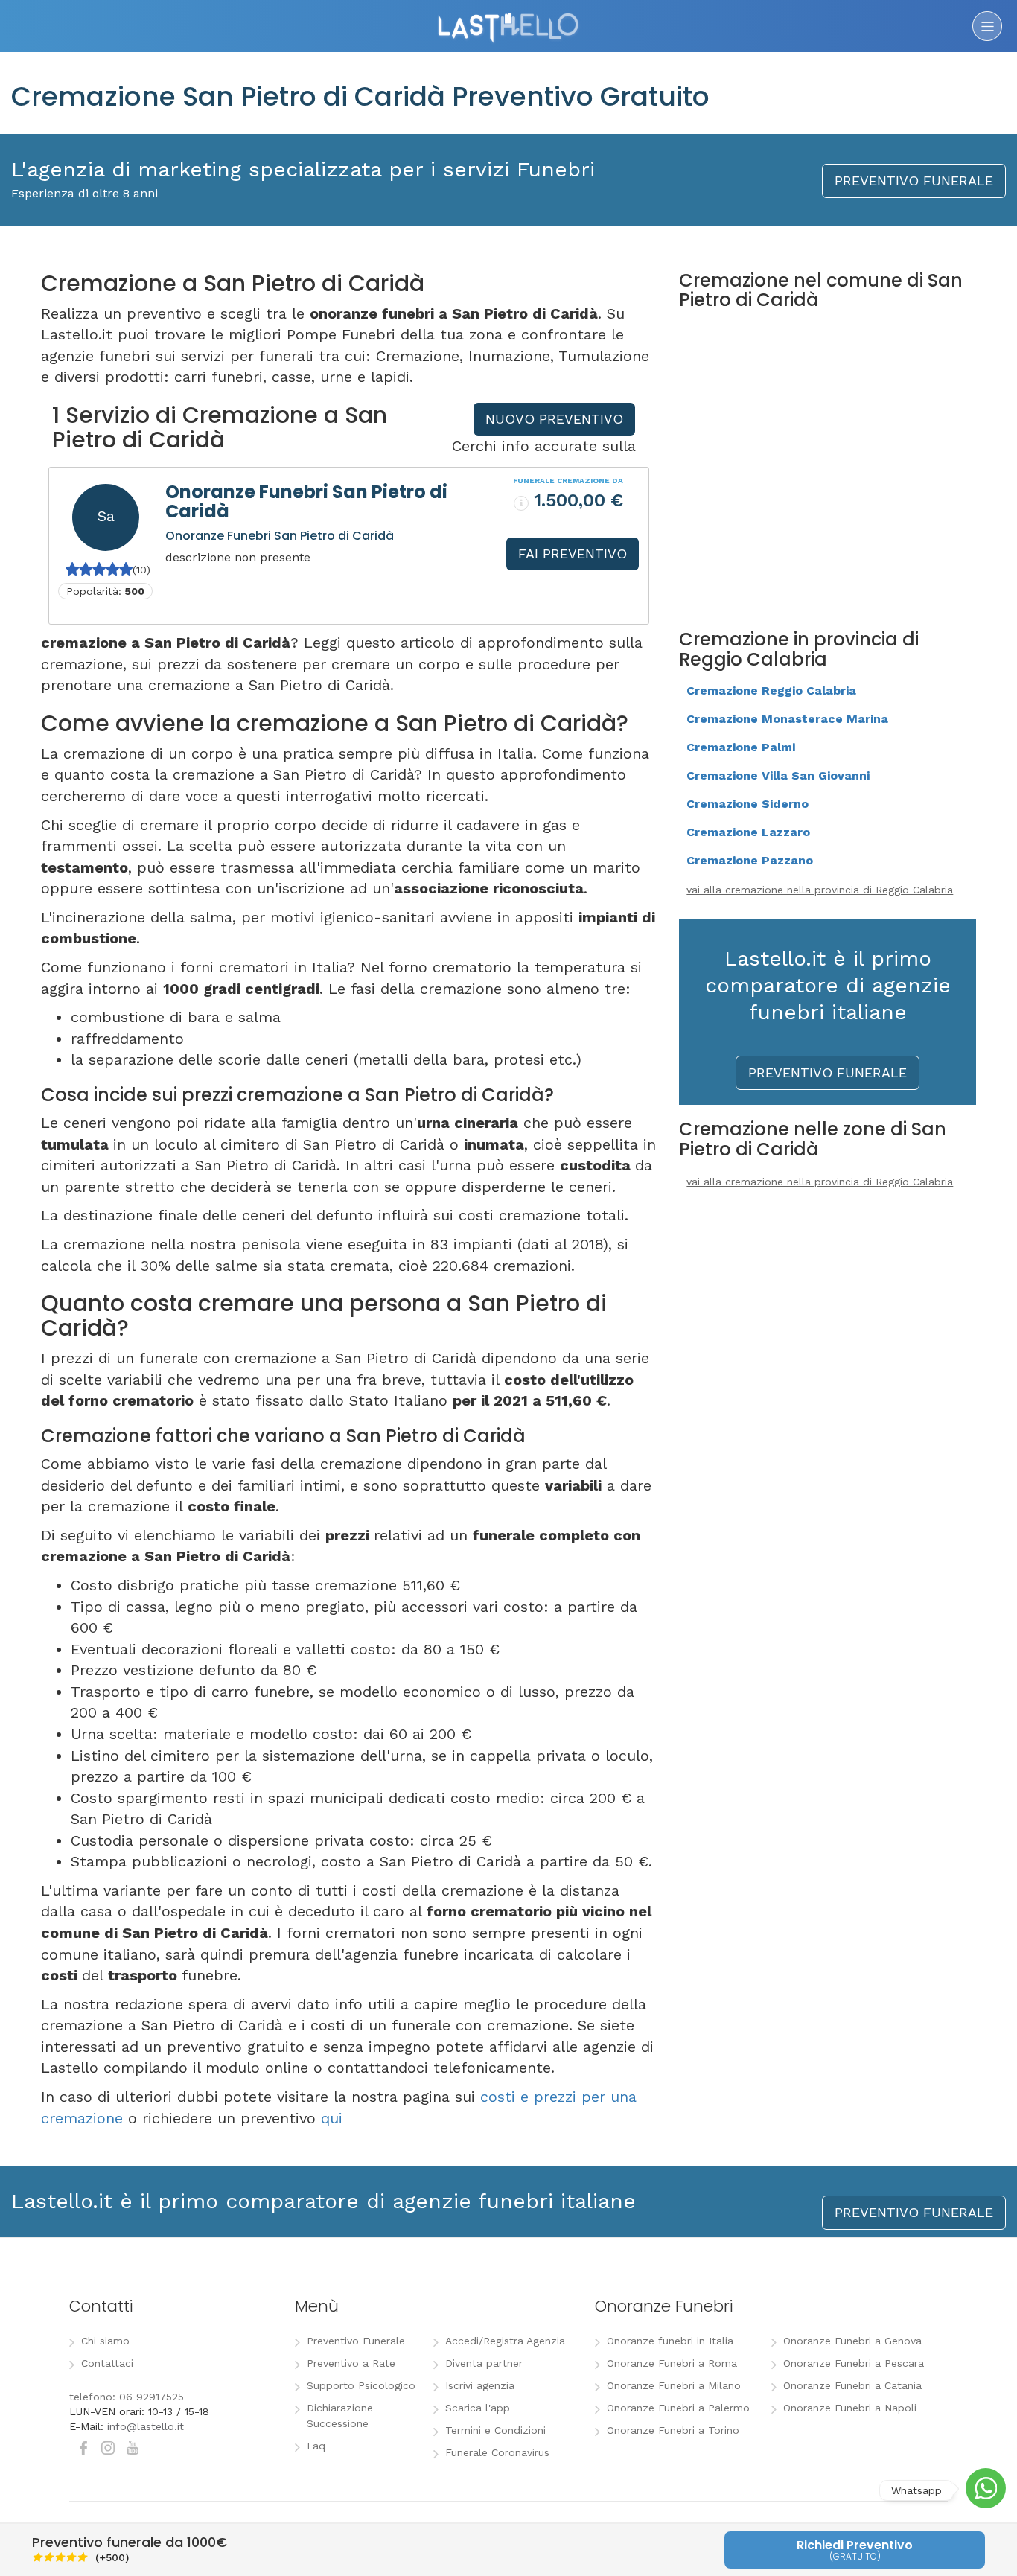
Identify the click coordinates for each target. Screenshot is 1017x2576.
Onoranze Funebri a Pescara (854, 2363)
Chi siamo (105, 2341)
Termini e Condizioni (495, 2430)
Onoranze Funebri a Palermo (678, 2408)
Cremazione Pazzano (750, 860)
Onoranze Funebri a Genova (852, 2341)
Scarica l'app (478, 2408)
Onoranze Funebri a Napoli (850, 2408)
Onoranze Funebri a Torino (673, 2430)
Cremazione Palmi (741, 747)
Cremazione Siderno (747, 804)
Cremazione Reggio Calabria (771, 691)
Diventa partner (484, 2363)
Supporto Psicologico (361, 2385)
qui (332, 2118)
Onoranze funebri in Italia (670, 2341)
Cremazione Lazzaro (748, 832)
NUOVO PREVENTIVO (554, 419)
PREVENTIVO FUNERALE (914, 181)
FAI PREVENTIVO (573, 554)
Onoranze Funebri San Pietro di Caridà (306, 501)
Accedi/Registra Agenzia (505, 2341)
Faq (316, 2446)
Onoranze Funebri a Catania (852, 2385)
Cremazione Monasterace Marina (787, 719)
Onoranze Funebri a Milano (674, 2385)
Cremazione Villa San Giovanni (778, 775)
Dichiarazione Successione (340, 2416)
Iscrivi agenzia (480, 2385)
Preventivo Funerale (356, 2341)
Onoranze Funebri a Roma (672, 2363)
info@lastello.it (146, 2426)
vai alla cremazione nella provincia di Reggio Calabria (820, 890)
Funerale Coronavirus (497, 2452)
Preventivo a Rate (351, 2363)
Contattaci (107, 2363)
